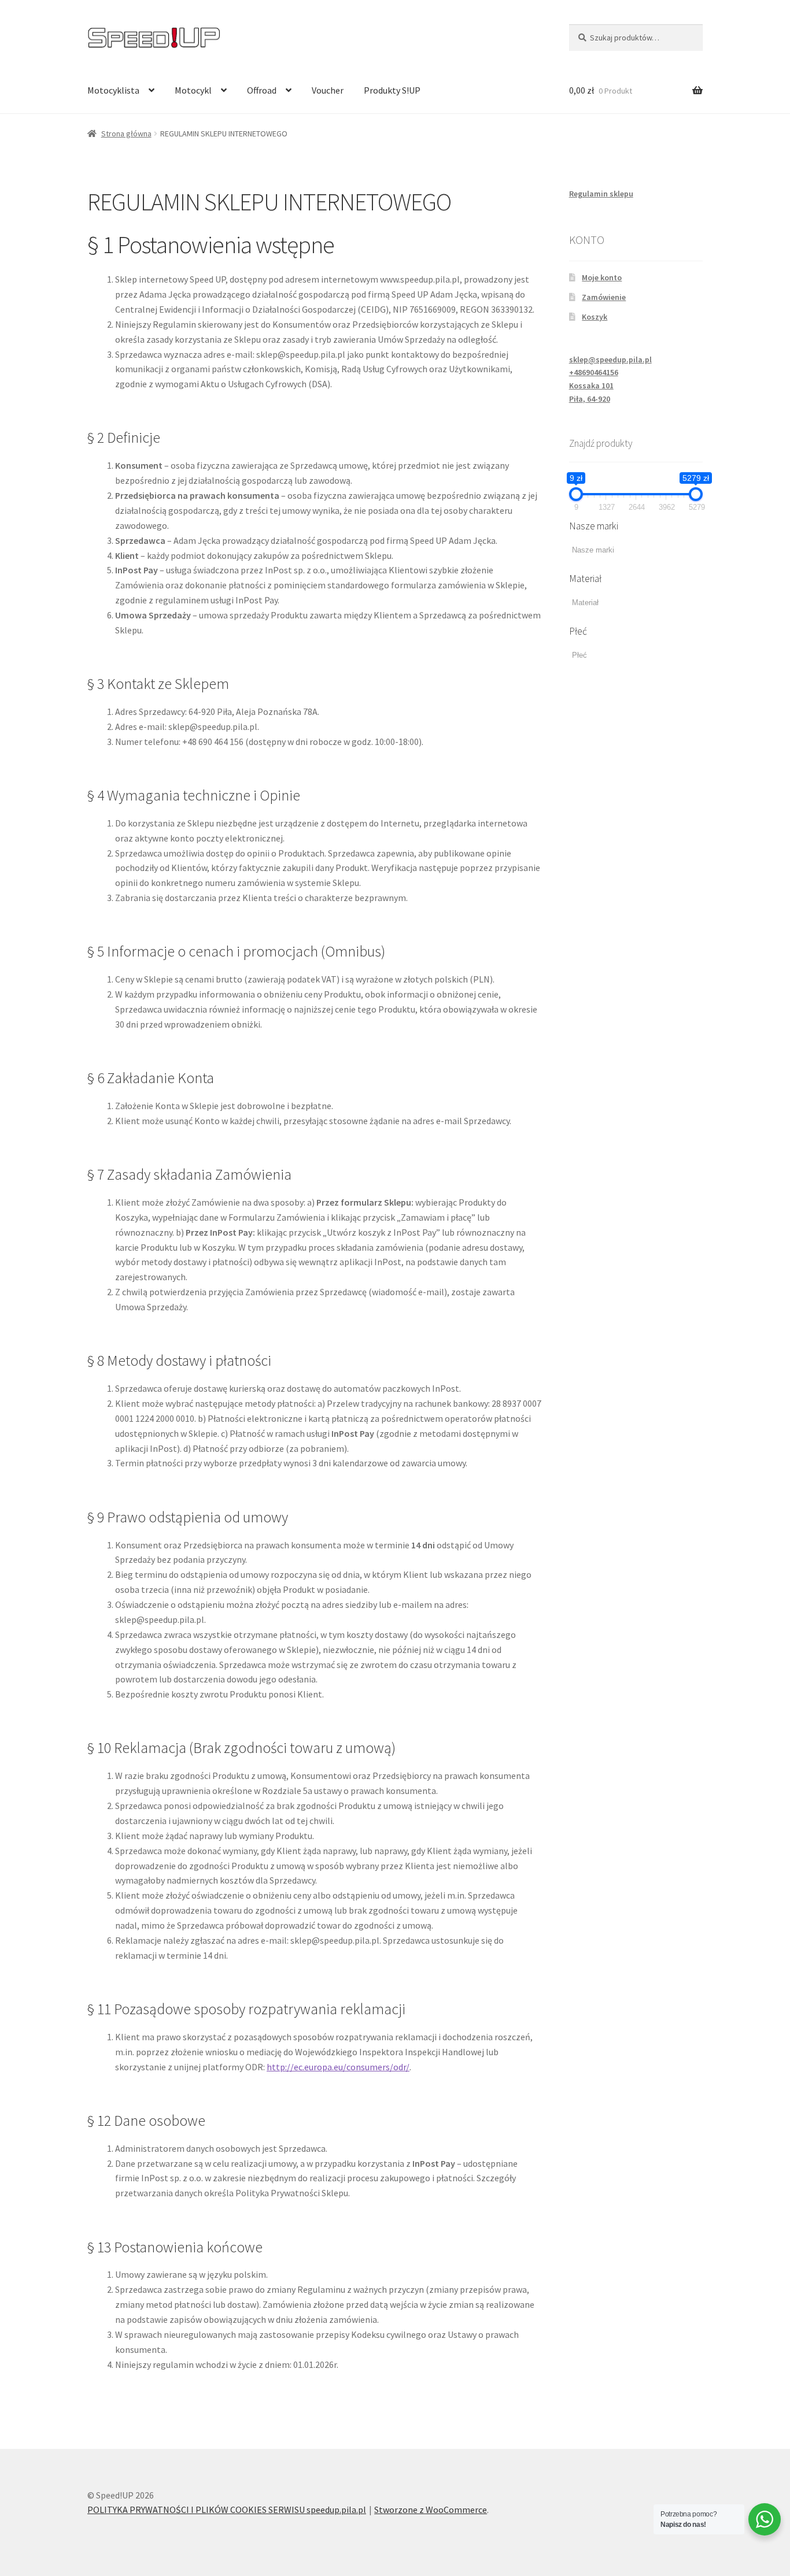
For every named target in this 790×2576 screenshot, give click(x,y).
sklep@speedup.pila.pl (610, 359)
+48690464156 (594, 372)
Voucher (328, 90)
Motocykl (193, 90)
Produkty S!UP (392, 90)
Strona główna (126, 134)
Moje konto (602, 277)
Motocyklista (113, 90)
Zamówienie (604, 297)
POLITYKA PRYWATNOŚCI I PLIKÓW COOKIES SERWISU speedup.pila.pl (227, 2510)
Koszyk (595, 317)
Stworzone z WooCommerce (431, 2510)
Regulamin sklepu (601, 194)
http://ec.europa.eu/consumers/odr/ (338, 2067)
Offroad (262, 90)
